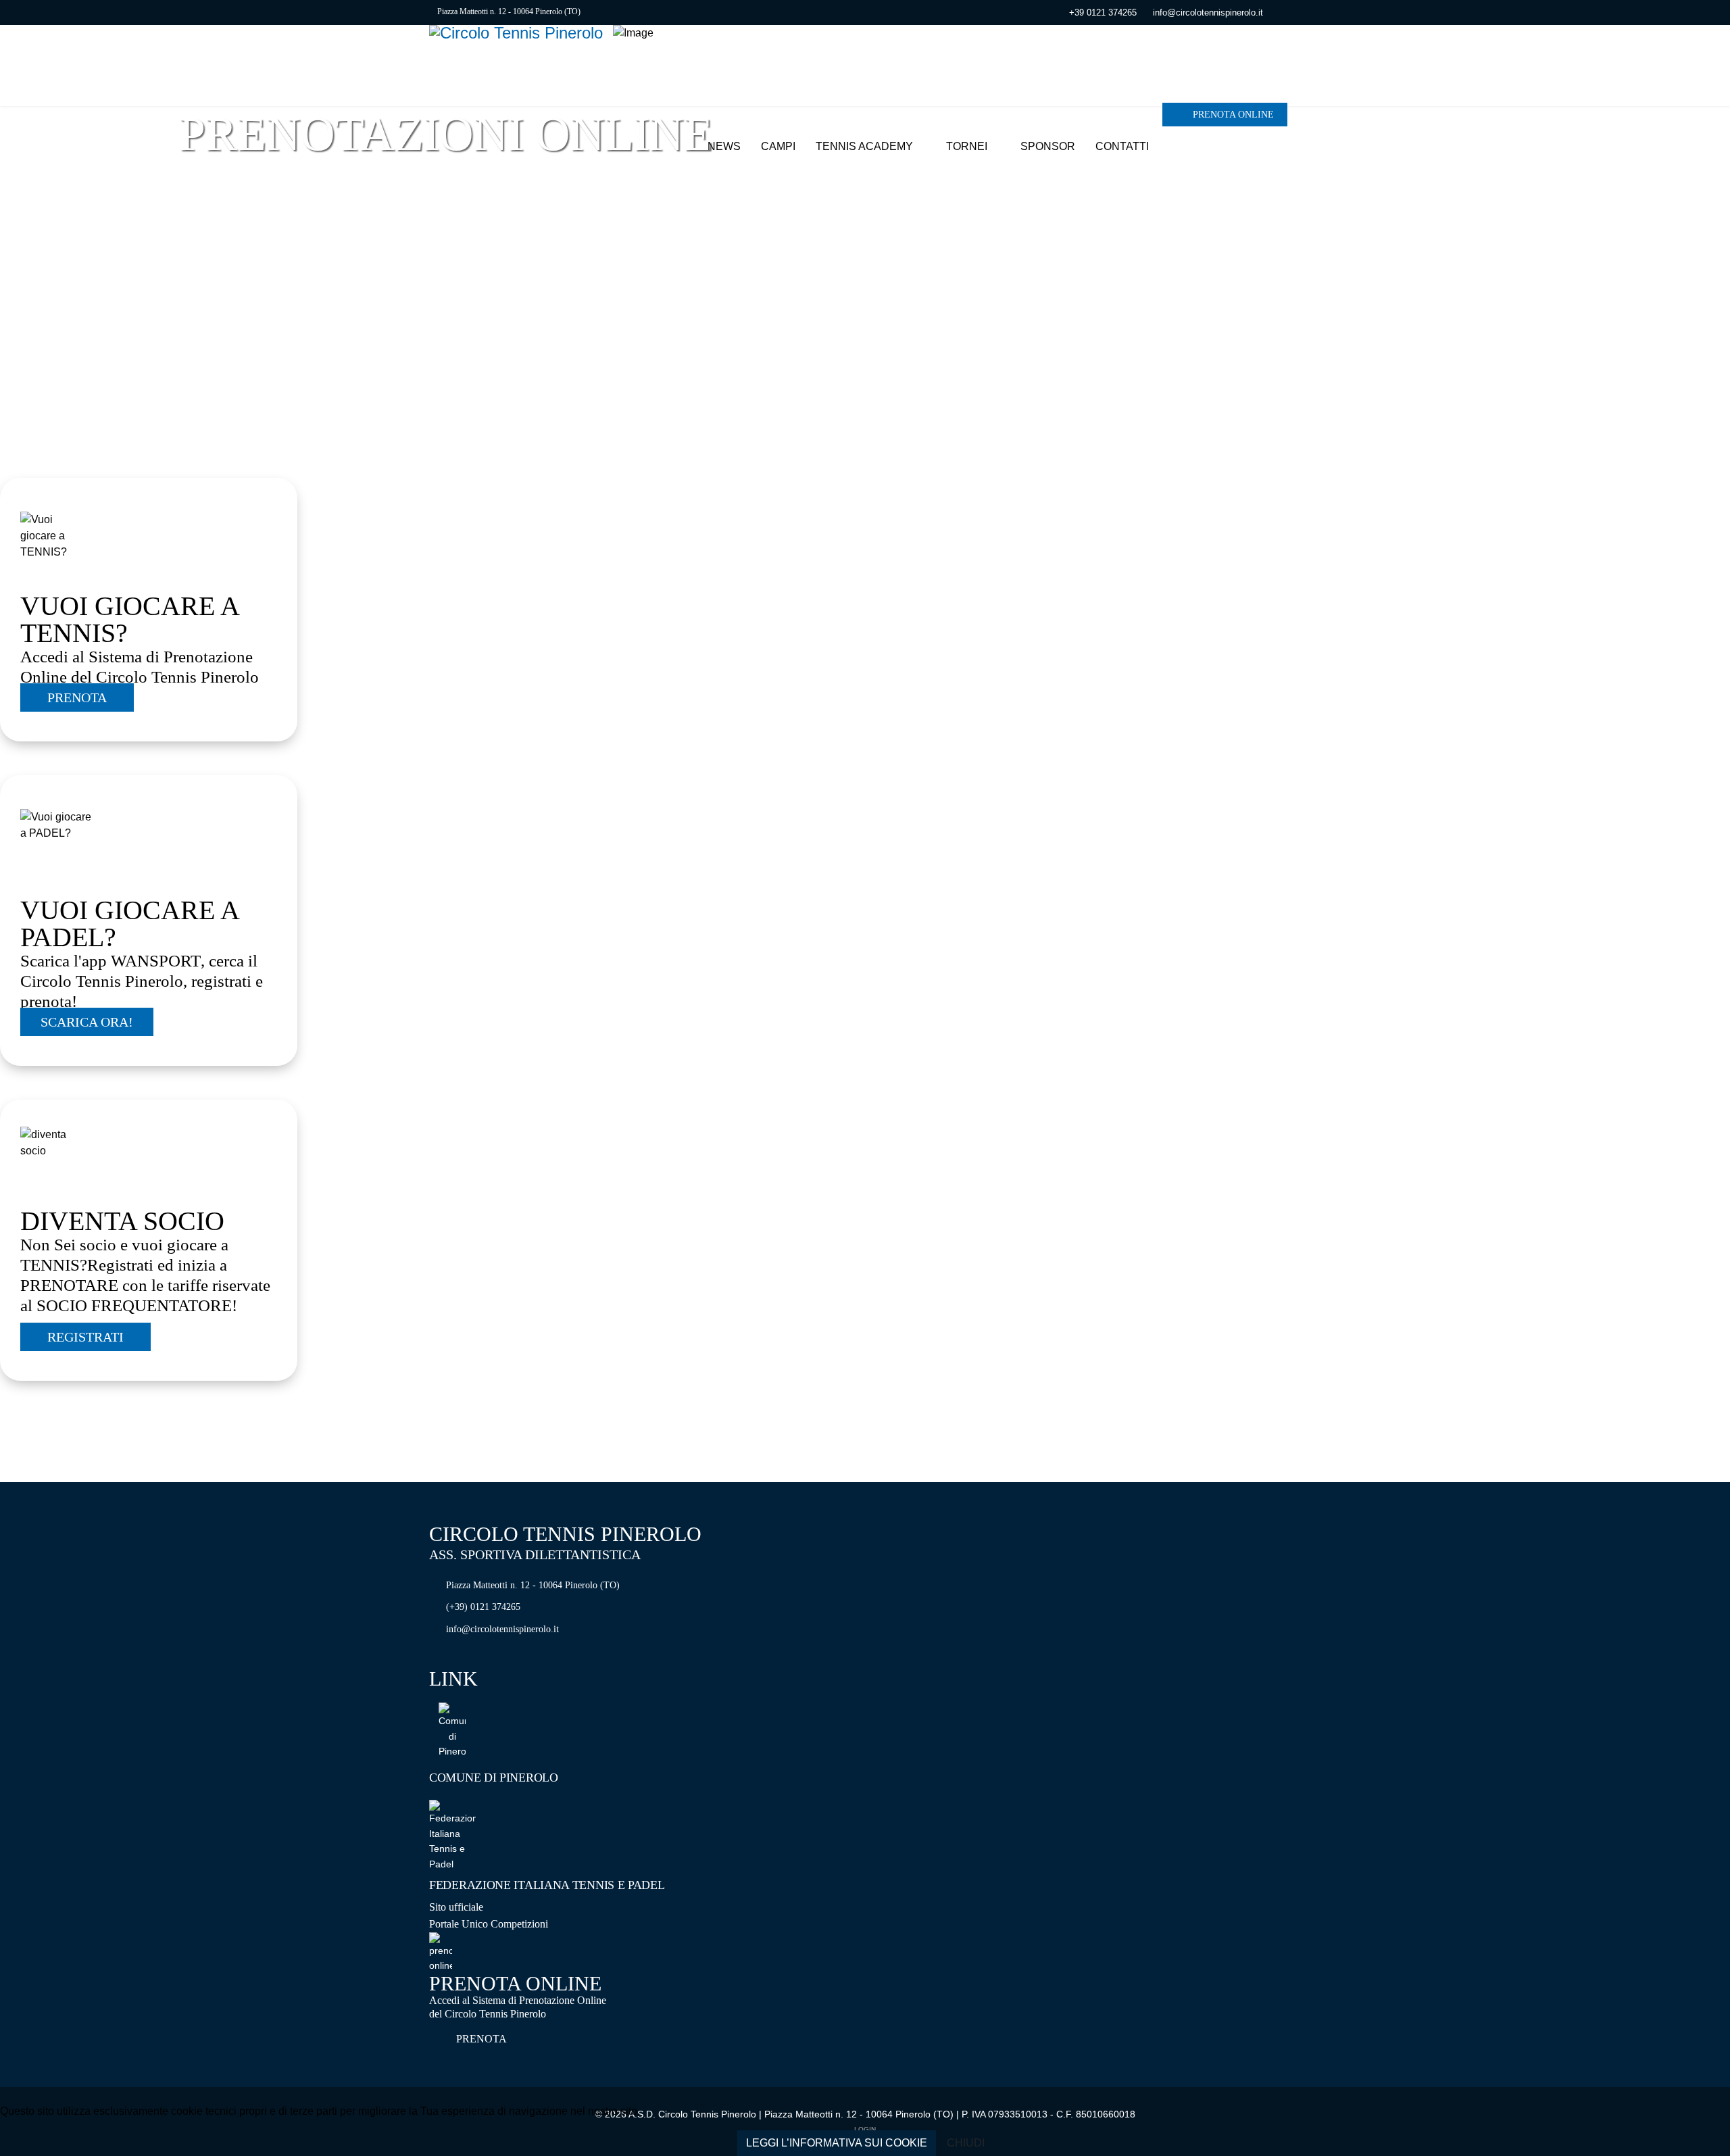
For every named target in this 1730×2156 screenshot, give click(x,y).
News (724, 146)
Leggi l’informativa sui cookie (837, 2143)
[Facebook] (1276, 12)
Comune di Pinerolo (494, 1778)
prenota (77, 697)
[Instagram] (1297, 12)
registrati (85, 1337)
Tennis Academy (864, 146)
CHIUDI (966, 2143)
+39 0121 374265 (1103, 13)
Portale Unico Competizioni (489, 1924)
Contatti (1122, 146)
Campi (778, 146)
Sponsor (1048, 146)
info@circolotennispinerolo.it (1208, 13)
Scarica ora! (87, 1022)
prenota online (1232, 115)
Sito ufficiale (456, 1907)
